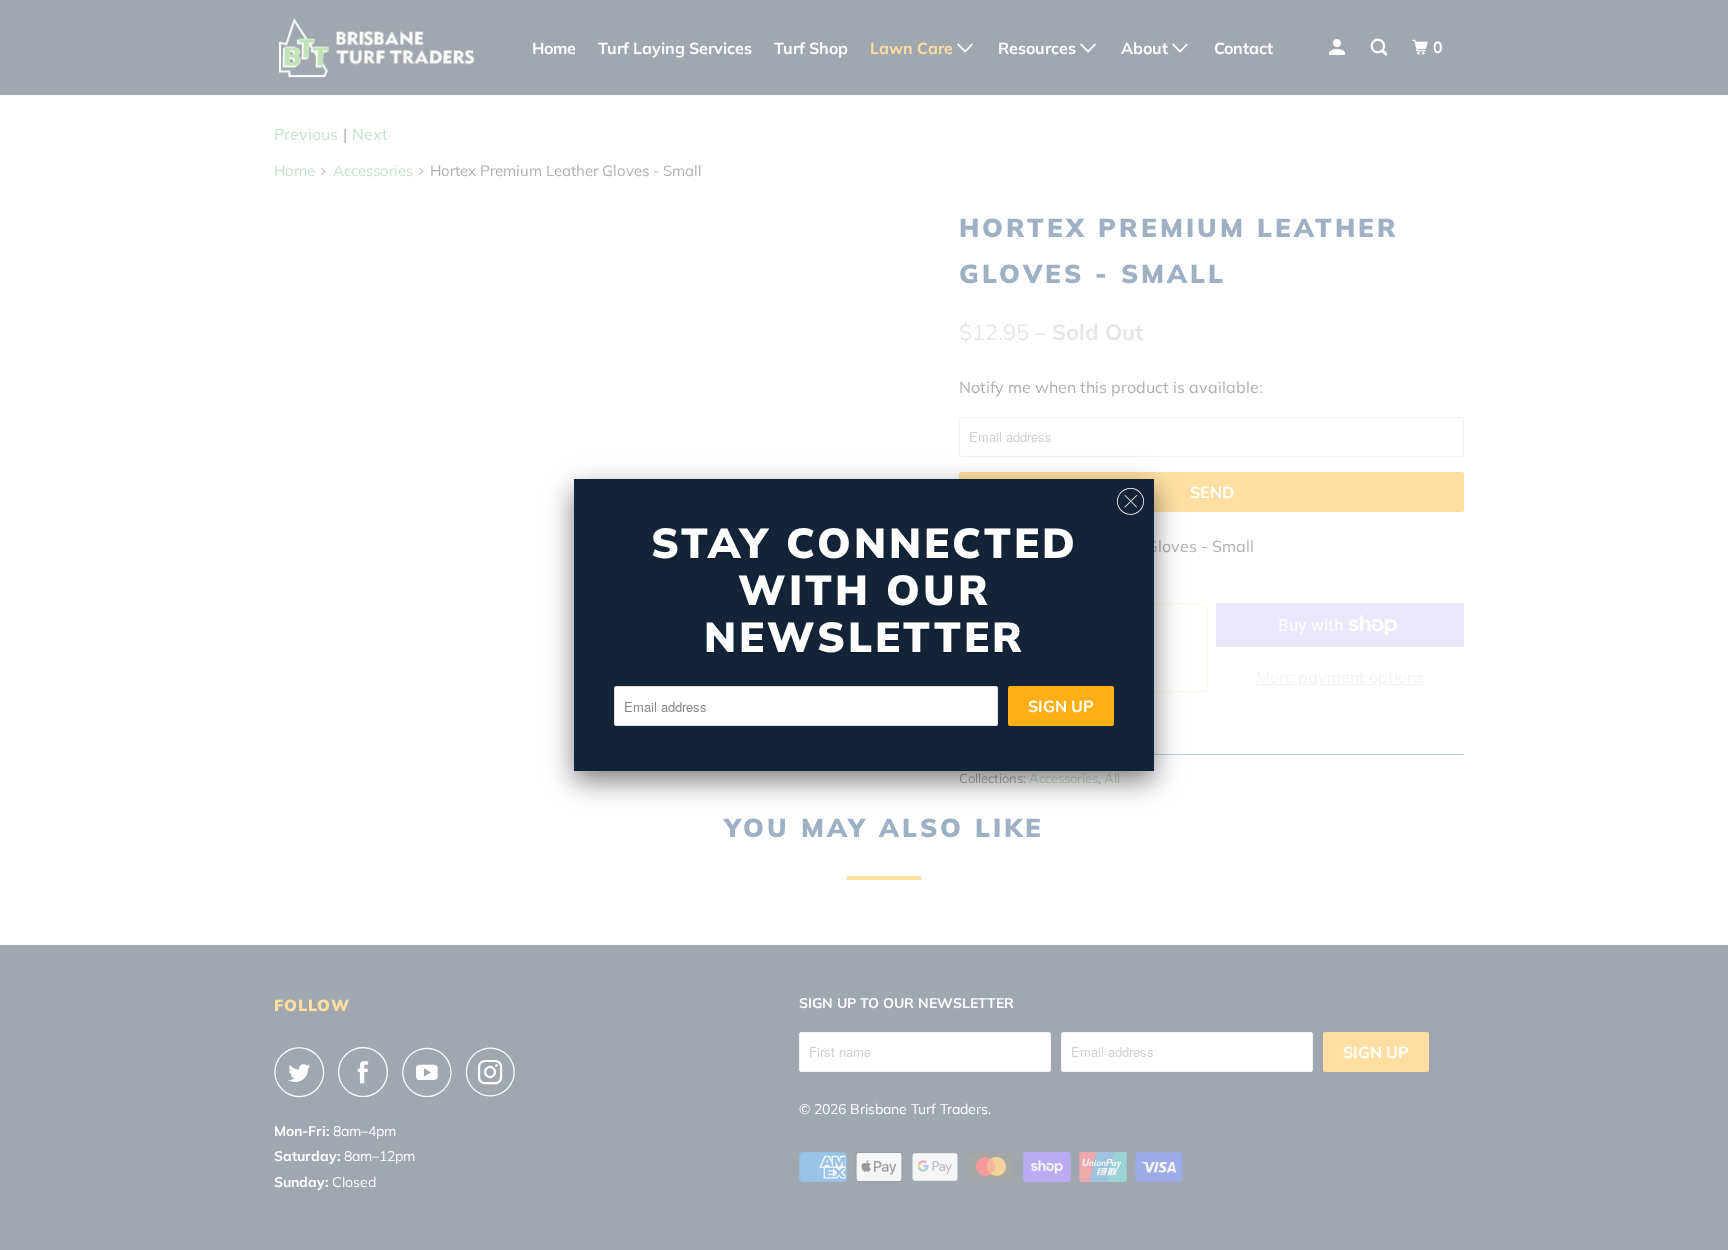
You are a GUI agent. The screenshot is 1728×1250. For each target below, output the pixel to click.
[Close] (1130, 496)
